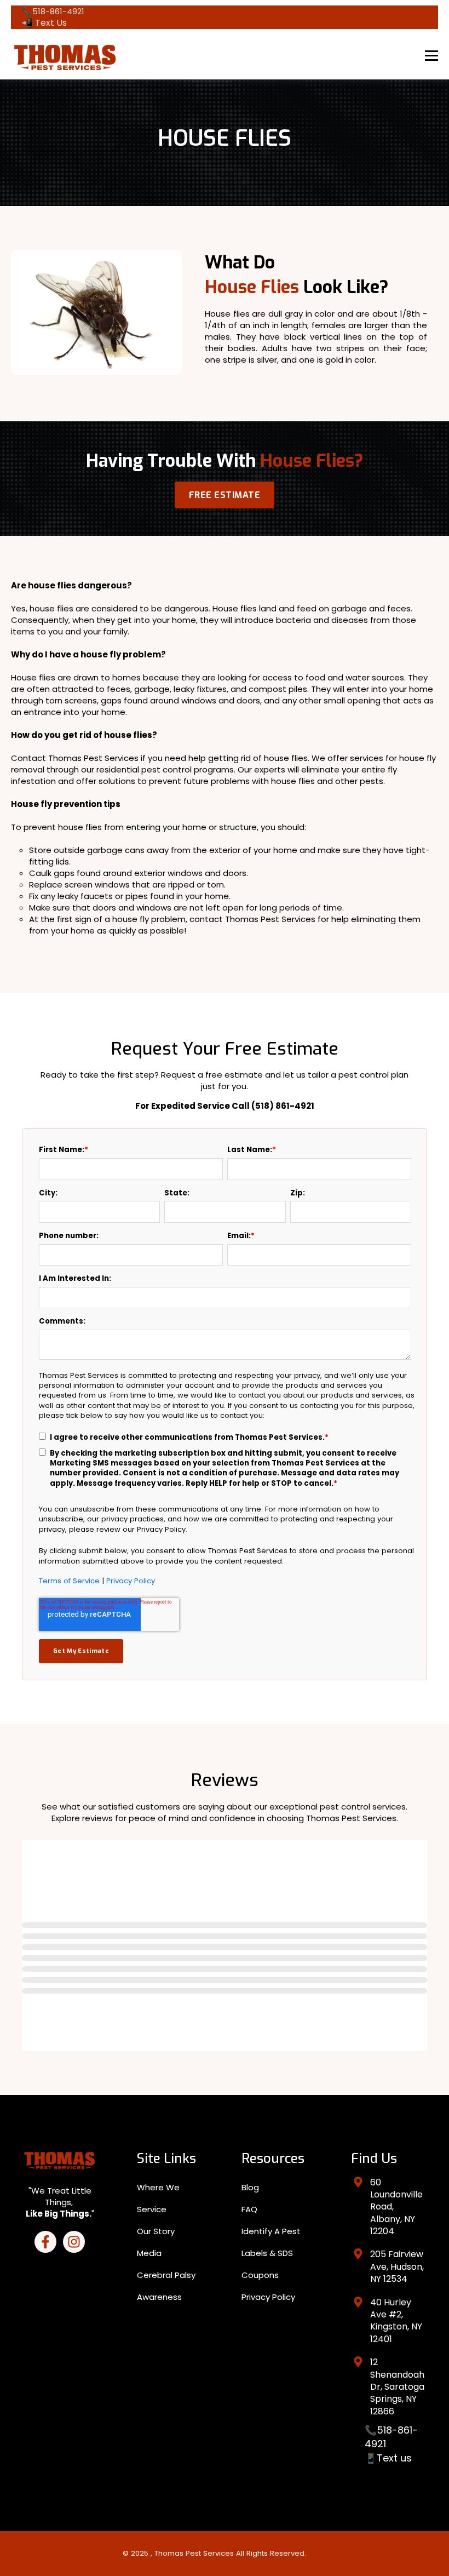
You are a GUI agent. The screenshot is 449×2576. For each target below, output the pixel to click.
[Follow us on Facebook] (45, 2242)
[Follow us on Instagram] (74, 2242)
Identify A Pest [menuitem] (271, 2231)
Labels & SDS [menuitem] (267, 2253)
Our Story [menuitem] (156, 2231)
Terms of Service (69, 1581)
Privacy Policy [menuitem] (268, 2297)
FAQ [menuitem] (249, 2209)
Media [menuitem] (149, 2253)
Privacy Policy (131, 1581)
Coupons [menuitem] (260, 2275)
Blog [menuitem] (250, 2187)
